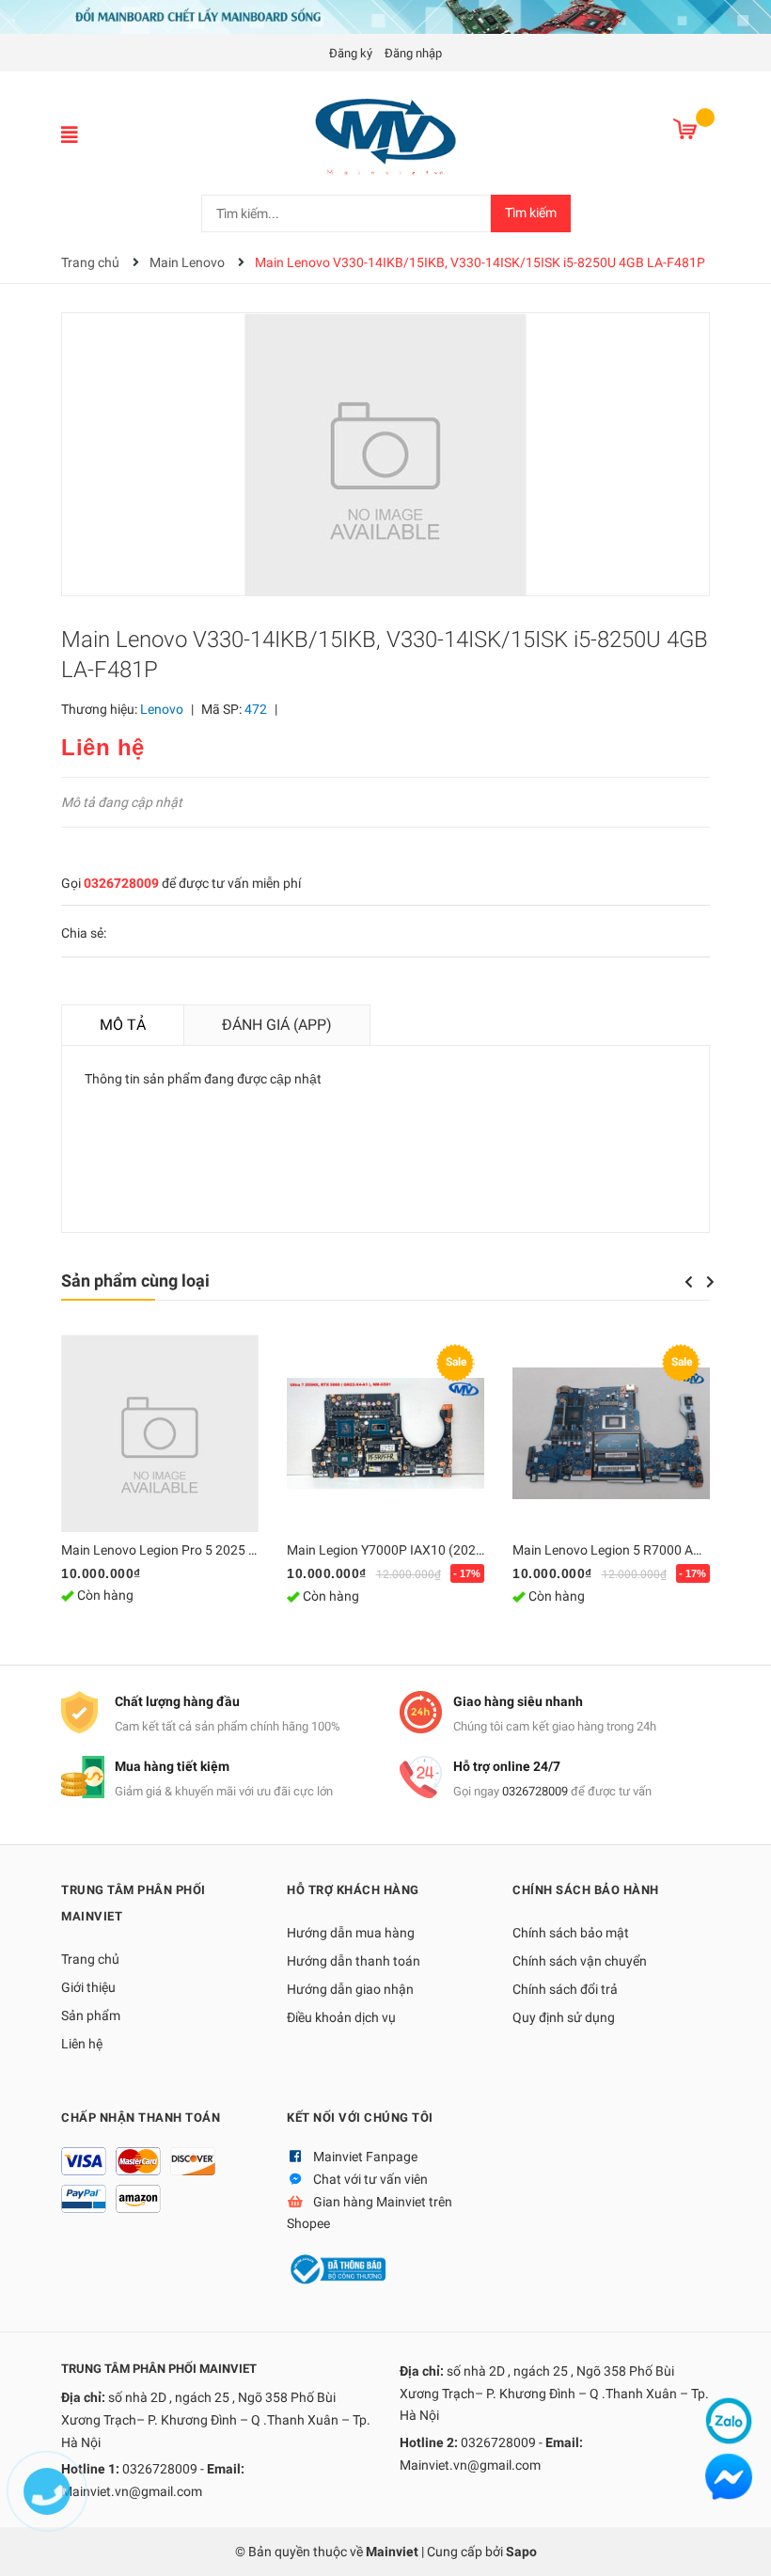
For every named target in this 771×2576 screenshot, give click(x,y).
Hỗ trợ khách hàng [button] (353, 1890)
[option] (160, 1482)
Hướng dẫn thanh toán (354, 1961)
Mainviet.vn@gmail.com (132, 2491)
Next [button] (710, 1282)
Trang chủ (90, 1959)
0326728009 (121, 883)
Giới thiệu (88, 1987)
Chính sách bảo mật (571, 1933)
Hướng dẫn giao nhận (350, 1989)
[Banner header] (385, 16)
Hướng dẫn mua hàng (351, 1933)
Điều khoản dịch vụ (341, 2017)
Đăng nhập (413, 53)
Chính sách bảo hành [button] (586, 1890)
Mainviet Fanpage (365, 2157)
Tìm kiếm (531, 213)
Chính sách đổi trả (565, 1989)
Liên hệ (82, 2044)
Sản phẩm (91, 2015)
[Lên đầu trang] (738, 2543)
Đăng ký (351, 53)
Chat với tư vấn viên (370, 2179)
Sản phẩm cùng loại (135, 1280)
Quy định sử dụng (564, 2017)
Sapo (521, 2552)
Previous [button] (688, 1282)
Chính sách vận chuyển (580, 1961)
